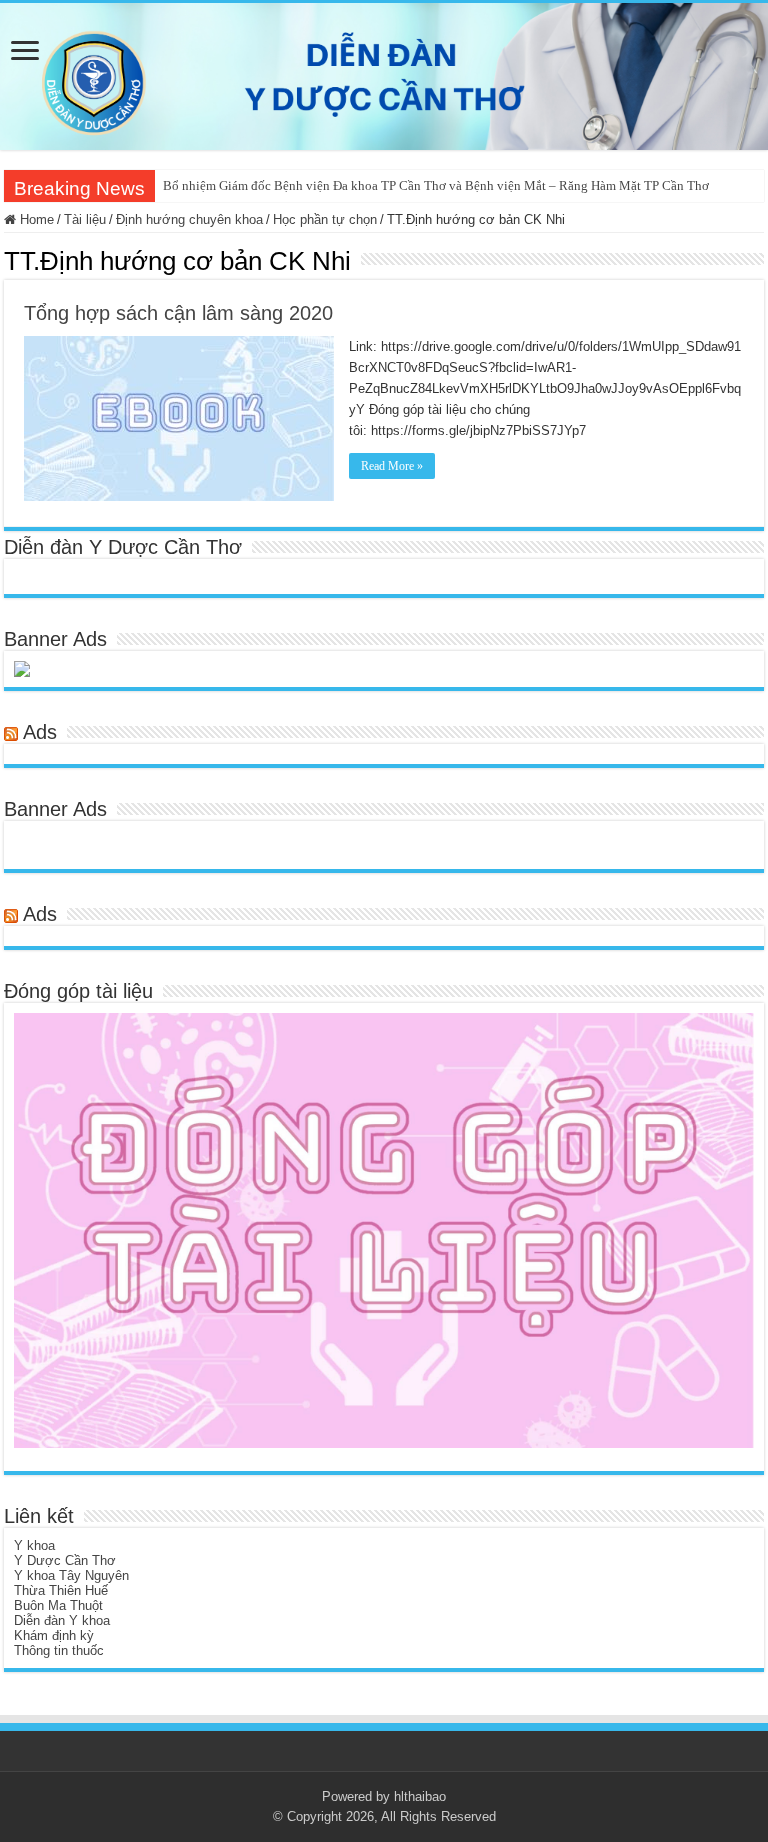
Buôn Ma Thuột (58, 1605)
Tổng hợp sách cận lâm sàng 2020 (178, 313)
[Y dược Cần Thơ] (384, 76)
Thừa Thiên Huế (61, 1590)
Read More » (392, 466)
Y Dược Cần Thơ (65, 1560)
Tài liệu (85, 219)
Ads (40, 732)
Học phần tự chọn (325, 219)
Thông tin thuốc (59, 1650)
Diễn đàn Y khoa (62, 1620)
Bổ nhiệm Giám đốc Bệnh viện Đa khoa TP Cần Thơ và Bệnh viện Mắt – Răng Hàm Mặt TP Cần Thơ (436, 185)
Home (35, 219)
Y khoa (34, 1545)
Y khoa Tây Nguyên (71, 1575)
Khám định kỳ (54, 1635)
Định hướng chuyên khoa (189, 219)
